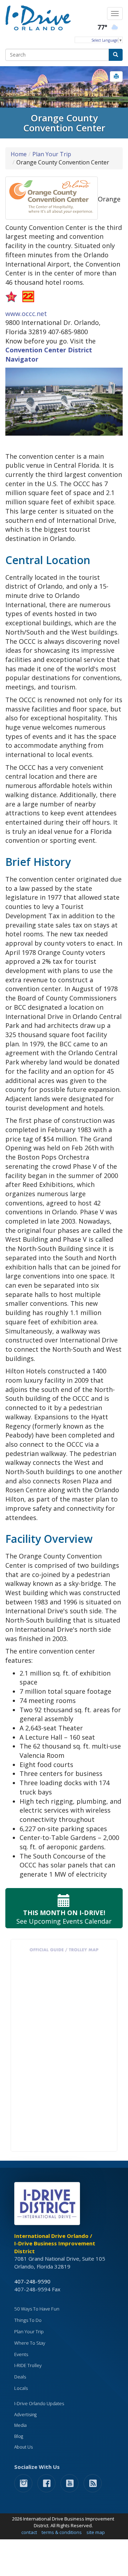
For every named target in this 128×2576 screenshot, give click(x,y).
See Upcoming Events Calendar (64, 1917)
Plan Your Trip (52, 154)
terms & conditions (62, 2532)
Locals (21, 2388)
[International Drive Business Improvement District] (48, 2206)
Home (19, 154)
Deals (20, 2377)
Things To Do (28, 2320)
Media (20, 2425)
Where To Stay (30, 2343)
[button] (116, 77)
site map (96, 2532)
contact (29, 2532)
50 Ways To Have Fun (37, 2309)
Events (21, 2354)
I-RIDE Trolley (28, 2365)
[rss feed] (93, 2483)
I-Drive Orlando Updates (39, 2404)
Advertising (25, 2415)
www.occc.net (26, 314)
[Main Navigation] (115, 14)
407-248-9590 (32, 2281)
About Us (23, 2447)
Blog (19, 2436)
